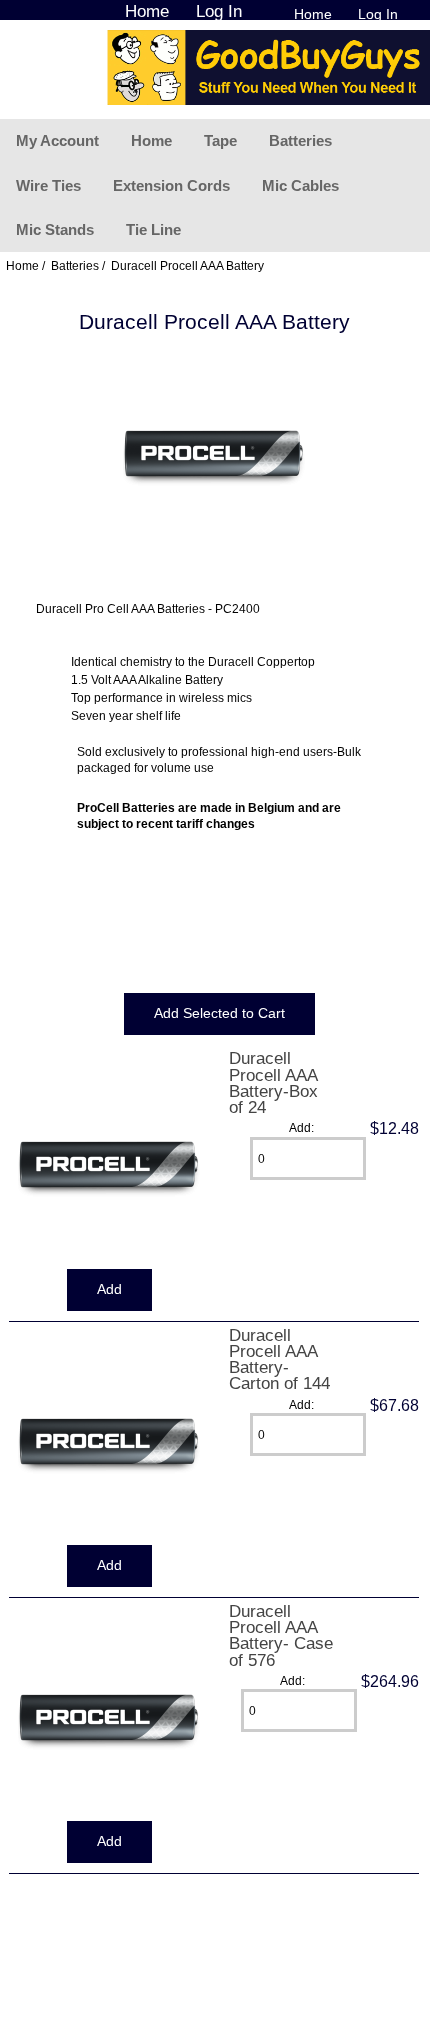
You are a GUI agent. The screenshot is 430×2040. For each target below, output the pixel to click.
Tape (220, 140)
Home (313, 14)
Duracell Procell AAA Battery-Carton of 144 (279, 1359)
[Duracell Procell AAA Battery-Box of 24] (109, 1259)
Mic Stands (55, 229)
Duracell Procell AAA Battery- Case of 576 (281, 1635)
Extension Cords (171, 185)
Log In (378, 14)
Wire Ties (48, 185)
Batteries (300, 140)
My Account (57, 140)
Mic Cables (300, 185)
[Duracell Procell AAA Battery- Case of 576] (109, 1812)
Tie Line (153, 229)
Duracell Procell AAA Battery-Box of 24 (273, 1082)
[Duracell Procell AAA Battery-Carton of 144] (109, 1536)
